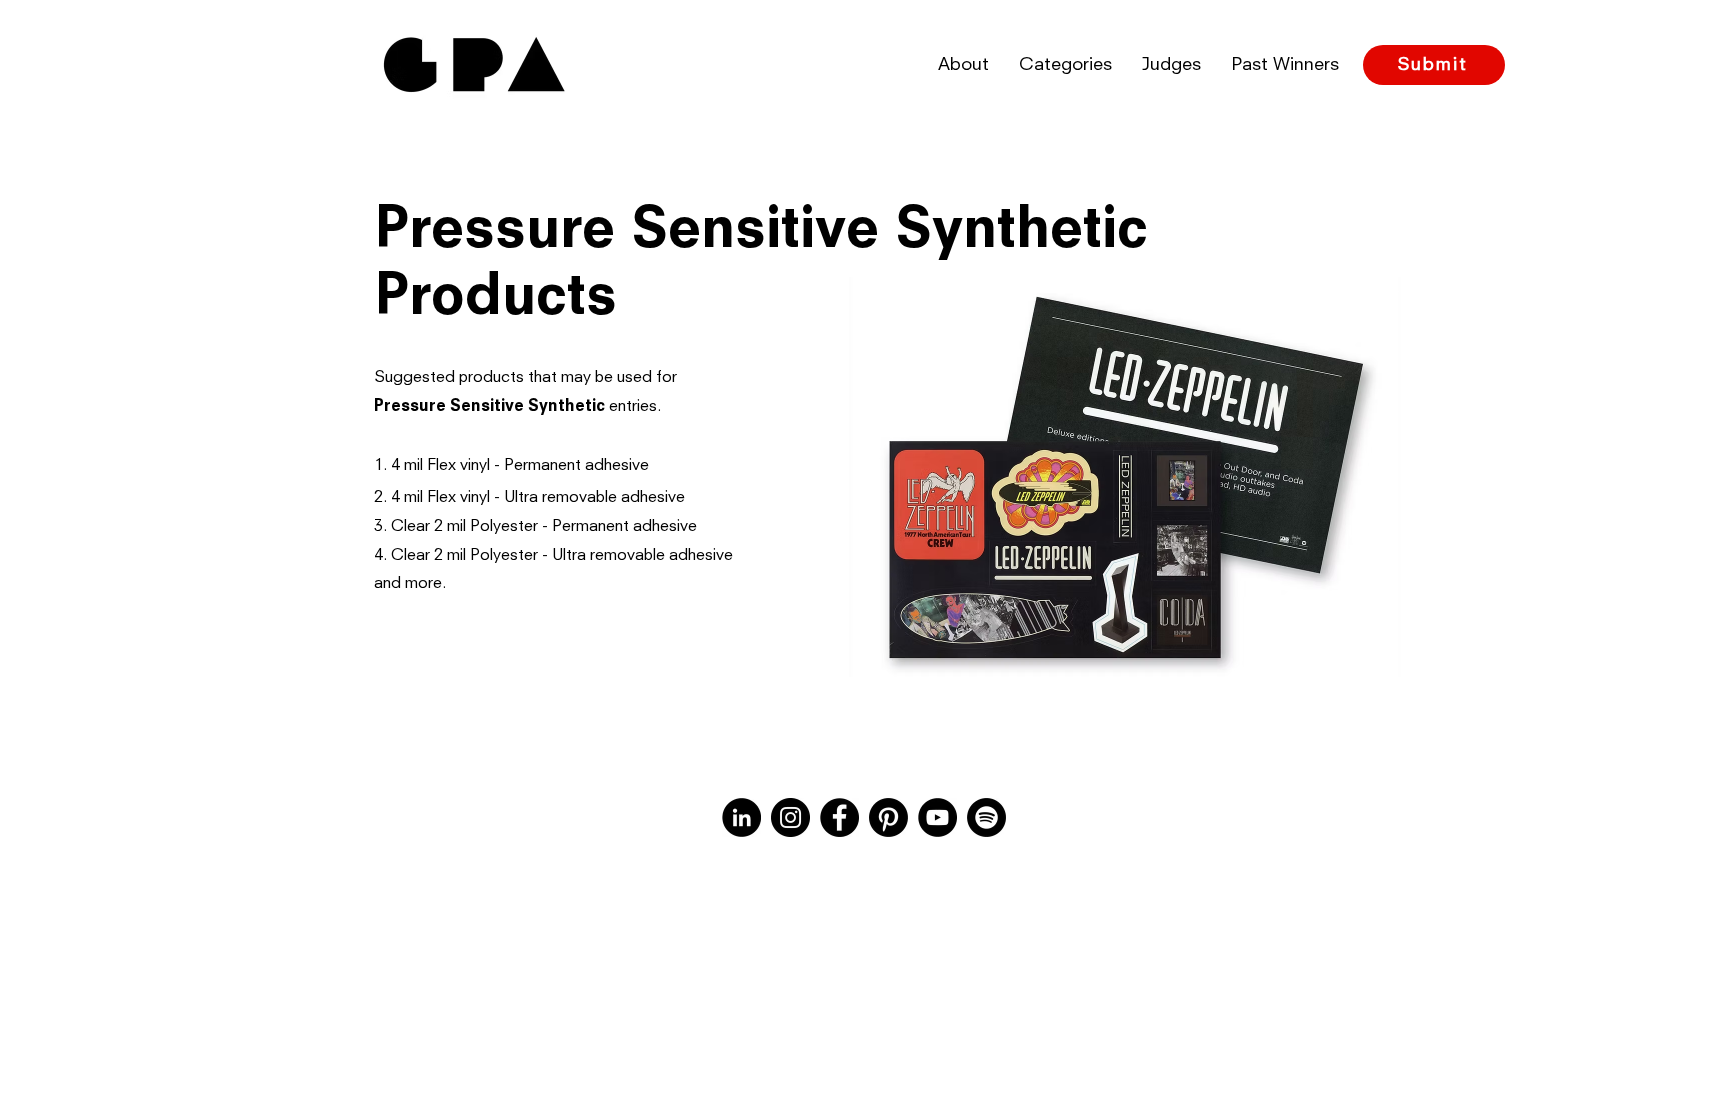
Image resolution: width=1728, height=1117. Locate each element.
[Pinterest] (888, 817)
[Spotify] (986, 817)
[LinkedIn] (741, 817)
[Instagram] (790, 817)
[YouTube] (937, 817)
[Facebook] (839, 817)
